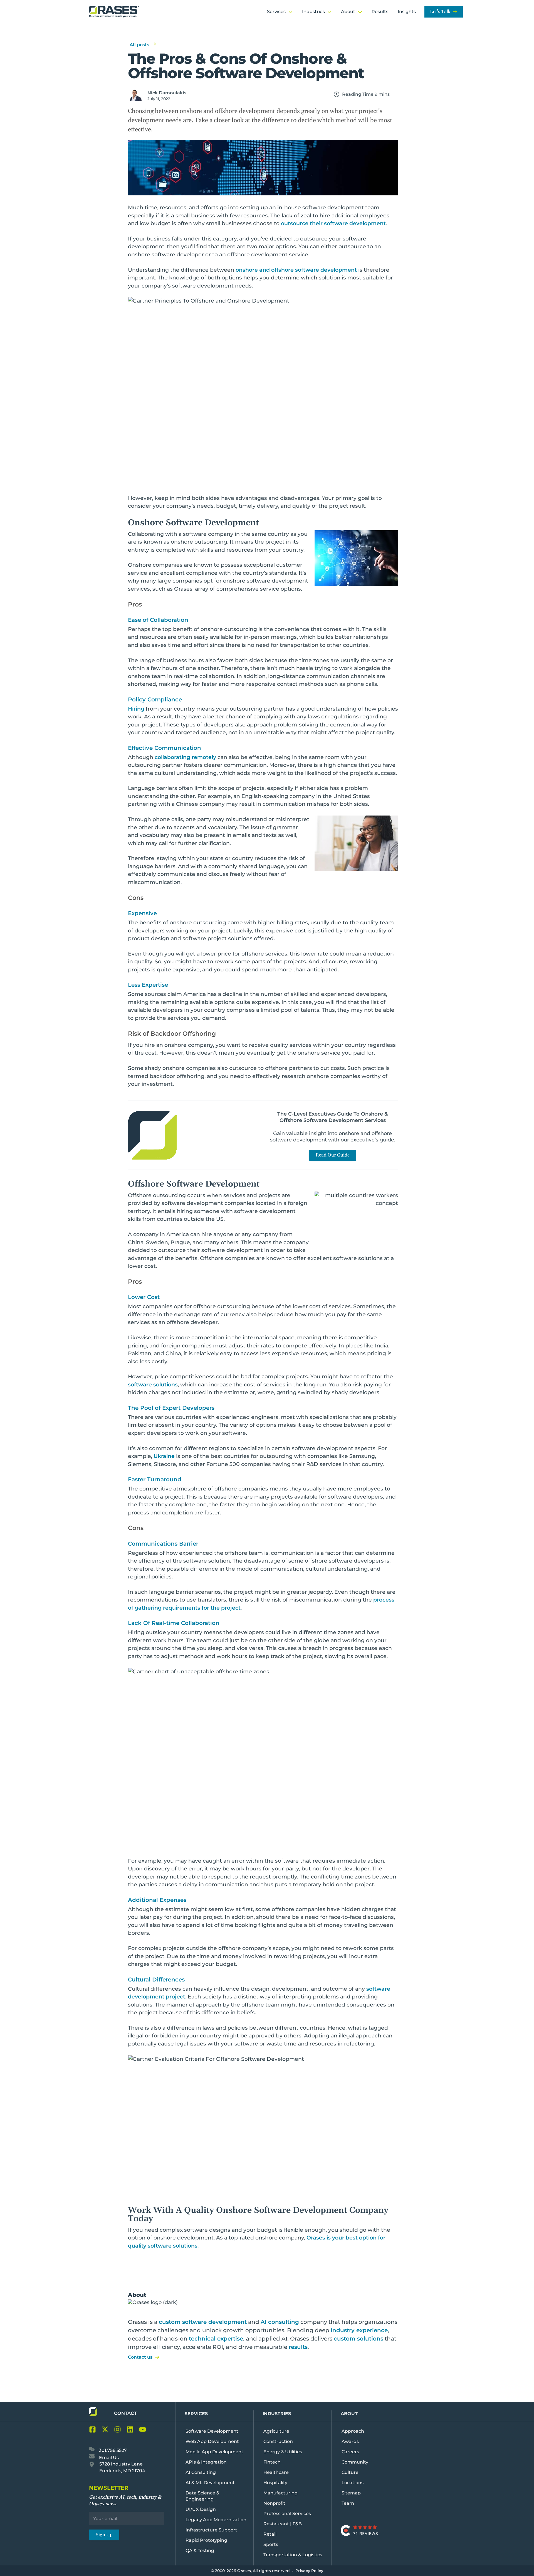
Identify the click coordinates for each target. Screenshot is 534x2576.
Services (196, 2414)
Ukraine (164, 1456)
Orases (244, 2571)
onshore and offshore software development (296, 270)
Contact (125, 2413)
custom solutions (359, 2339)
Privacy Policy (309, 2571)
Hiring (136, 709)
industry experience (359, 2330)
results (298, 2347)
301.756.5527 (112, 2450)
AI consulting (280, 2322)
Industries (277, 2414)
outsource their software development (333, 223)
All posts (139, 45)
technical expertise (216, 2339)
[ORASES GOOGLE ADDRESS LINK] (93, 2466)
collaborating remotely (185, 757)
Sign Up (104, 2535)
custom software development (203, 2322)
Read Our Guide (333, 1155)
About (349, 2414)
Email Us (108, 2458)
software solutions (153, 1385)
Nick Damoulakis (167, 93)
